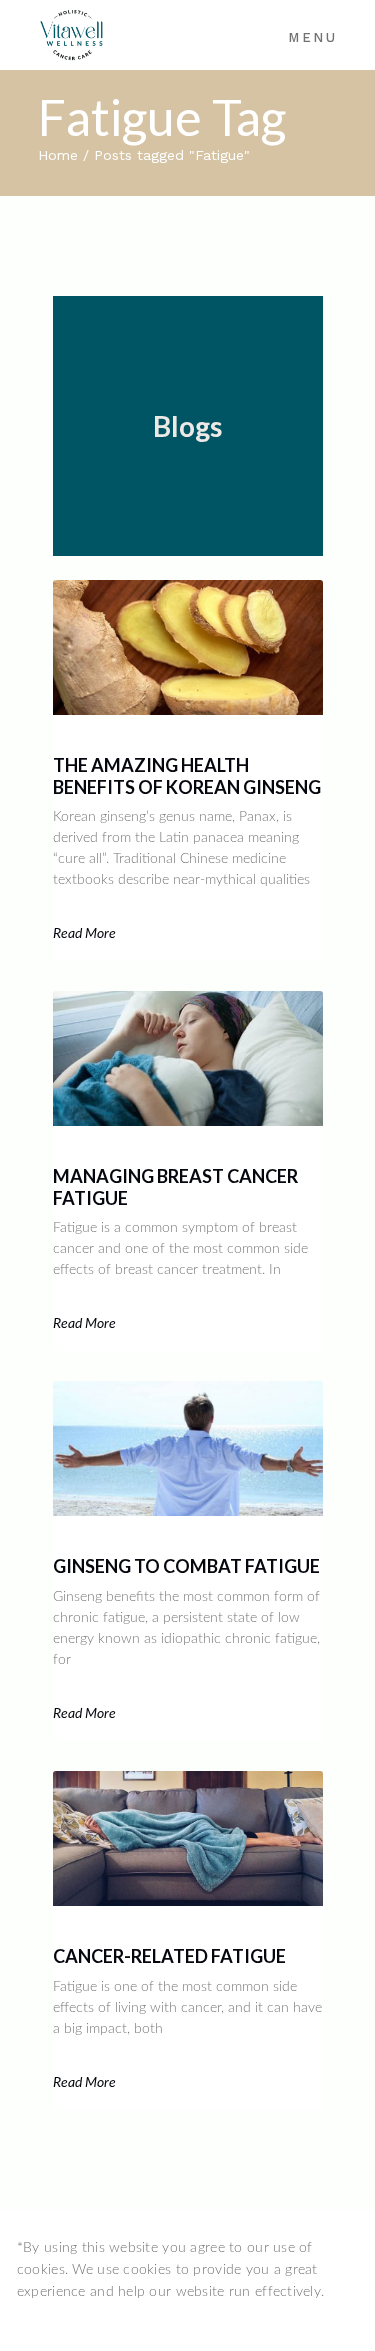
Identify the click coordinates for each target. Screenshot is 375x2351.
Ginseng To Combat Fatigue (186, 1566)
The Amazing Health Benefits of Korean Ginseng (187, 776)
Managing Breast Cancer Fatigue (175, 1187)
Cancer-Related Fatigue (169, 1956)
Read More (84, 934)
